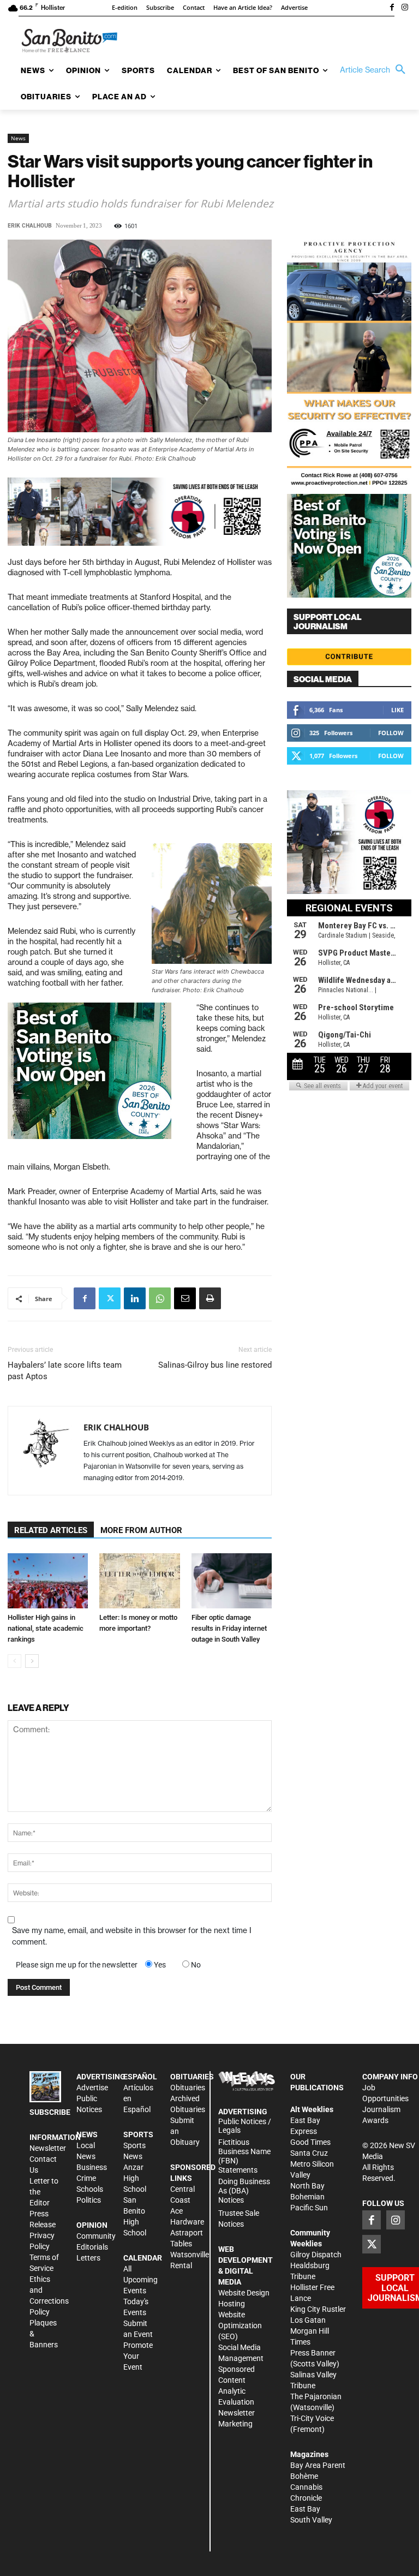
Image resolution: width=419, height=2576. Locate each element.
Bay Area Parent (318, 2465)
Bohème (304, 2476)
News (18, 138)
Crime (86, 2178)
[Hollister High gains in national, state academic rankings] (48, 1581)
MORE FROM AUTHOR (141, 1530)
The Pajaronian (316, 2396)
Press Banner (313, 2353)
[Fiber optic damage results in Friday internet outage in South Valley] (232, 1581)
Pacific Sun (309, 2208)
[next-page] (32, 1661)
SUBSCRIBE (50, 2112)
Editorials (92, 2247)
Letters (88, 2258)
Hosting (232, 2304)
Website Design (244, 2293)
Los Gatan (308, 2320)
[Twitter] (110, 1298)
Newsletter (48, 2148)
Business (92, 2167)
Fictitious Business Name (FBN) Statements (244, 2156)
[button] (375, 70)
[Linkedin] (135, 1298)
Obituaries (188, 2088)
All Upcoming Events (140, 2280)
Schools (90, 2189)
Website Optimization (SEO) (240, 2325)
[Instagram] (405, 8)
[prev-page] (14, 1661)
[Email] (185, 1298)
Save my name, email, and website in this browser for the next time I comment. (132, 1936)
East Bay (305, 2509)
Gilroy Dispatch (316, 2255)
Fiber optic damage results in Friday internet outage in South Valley (229, 1628)
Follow (391, 733)
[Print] (210, 1298)
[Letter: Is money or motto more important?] (139, 1581)
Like (397, 710)
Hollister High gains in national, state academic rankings (46, 1628)
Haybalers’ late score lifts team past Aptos (65, 1371)
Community (96, 2236)
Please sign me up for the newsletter (77, 1965)
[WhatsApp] (160, 1298)
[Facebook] (392, 8)
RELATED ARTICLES (51, 1530)
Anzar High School (135, 2178)
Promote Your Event (138, 2356)
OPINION (92, 2225)
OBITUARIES (192, 2077)
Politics (89, 2200)
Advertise (92, 2088)
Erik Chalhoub (30, 226)
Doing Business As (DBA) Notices (244, 2191)
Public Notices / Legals (245, 2126)
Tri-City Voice (312, 2418)
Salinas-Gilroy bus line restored (215, 1365)
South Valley (311, 2520)
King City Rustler (318, 2309)
